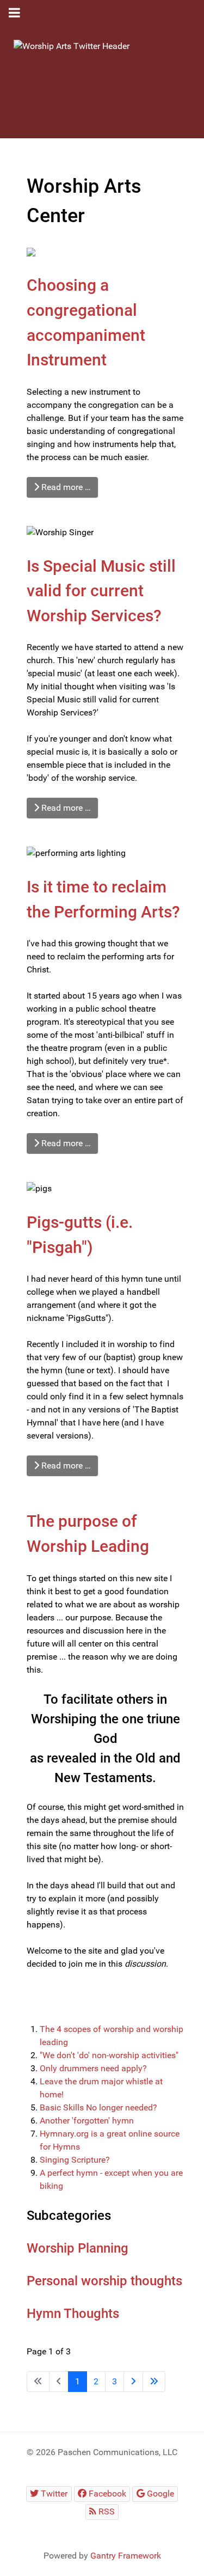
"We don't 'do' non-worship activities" (109, 2055)
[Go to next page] (133, 2382)
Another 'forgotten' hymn (87, 2121)
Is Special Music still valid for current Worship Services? (101, 591)
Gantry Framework (126, 2556)
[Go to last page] (154, 2382)
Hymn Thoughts (73, 2314)
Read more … (65, 487)
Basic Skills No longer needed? (98, 2107)
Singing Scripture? (75, 2160)
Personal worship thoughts (104, 2281)
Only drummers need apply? (93, 2068)
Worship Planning (78, 2248)
